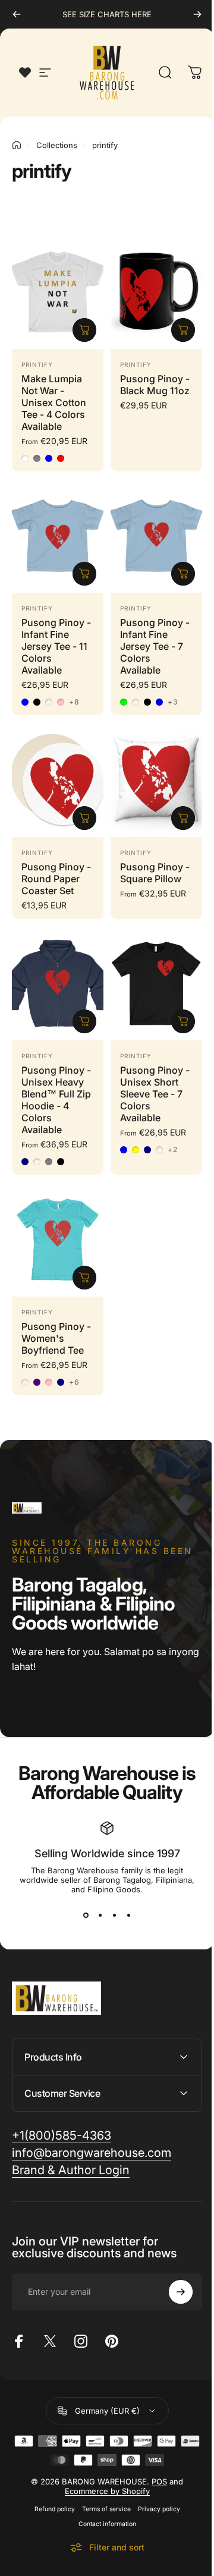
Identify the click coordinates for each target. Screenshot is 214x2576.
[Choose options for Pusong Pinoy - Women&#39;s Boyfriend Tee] (84, 1278)
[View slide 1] (86, 1916)
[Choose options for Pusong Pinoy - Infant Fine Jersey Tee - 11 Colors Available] (84, 574)
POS (155, 2454)
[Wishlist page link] (25, 73)
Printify (37, 364)
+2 (173, 1150)
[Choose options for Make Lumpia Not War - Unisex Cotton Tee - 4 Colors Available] (84, 330)
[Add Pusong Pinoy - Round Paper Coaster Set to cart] (84, 818)
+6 (74, 1382)
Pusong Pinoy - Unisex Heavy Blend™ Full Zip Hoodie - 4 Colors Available (56, 1100)
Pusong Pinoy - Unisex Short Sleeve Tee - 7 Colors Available (155, 1094)
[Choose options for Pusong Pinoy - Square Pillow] (183, 818)
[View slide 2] (100, 1916)
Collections (57, 145)
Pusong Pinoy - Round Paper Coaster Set (56, 879)
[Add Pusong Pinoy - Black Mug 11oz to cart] (183, 330)
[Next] (197, 14)
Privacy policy (154, 2481)
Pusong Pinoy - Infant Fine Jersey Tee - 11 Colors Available (56, 646)
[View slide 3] (114, 1916)
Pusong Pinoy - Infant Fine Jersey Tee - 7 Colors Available (155, 646)
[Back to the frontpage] (17, 145)
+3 (173, 702)
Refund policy (50, 2481)
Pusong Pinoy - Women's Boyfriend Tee (56, 1338)
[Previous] (17, 14)
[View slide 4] (128, 1916)
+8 (74, 702)
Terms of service (102, 2481)
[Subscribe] (172, 2264)
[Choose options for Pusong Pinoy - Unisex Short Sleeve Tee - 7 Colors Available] (183, 1021)
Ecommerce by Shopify (103, 2463)
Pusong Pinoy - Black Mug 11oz (155, 385)
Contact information (103, 2496)
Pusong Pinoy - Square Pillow (155, 873)
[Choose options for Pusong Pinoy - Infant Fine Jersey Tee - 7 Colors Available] (183, 574)
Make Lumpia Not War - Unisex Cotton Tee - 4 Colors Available (54, 402)
